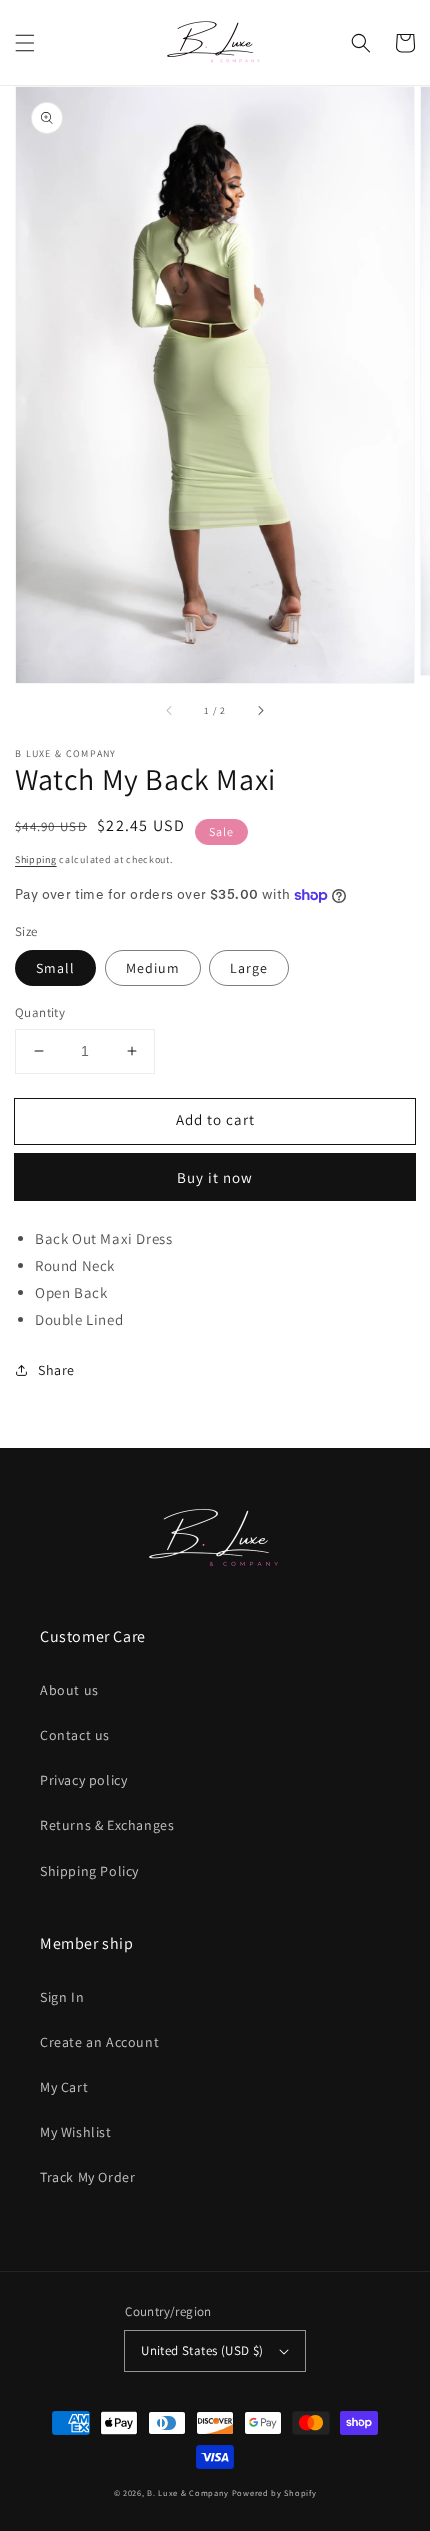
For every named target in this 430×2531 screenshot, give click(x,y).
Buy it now (215, 1177)
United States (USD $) (202, 2350)
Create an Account (99, 2042)
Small (55, 968)
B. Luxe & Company (188, 2492)
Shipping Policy (89, 1871)
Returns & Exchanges (107, 1825)
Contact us (75, 1735)
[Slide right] (260, 711)
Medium (153, 968)
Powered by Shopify (274, 2492)
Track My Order (87, 2177)
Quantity (40, 1012)
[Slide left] (170, 711)
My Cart (64, 2087)
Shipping (36, 859)
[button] (25, 43)
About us (69, 1690)
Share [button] (56, 1370)
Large (249, 968)
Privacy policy (83, 1780)
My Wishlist (76, 2132)
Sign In (62, 1997)
